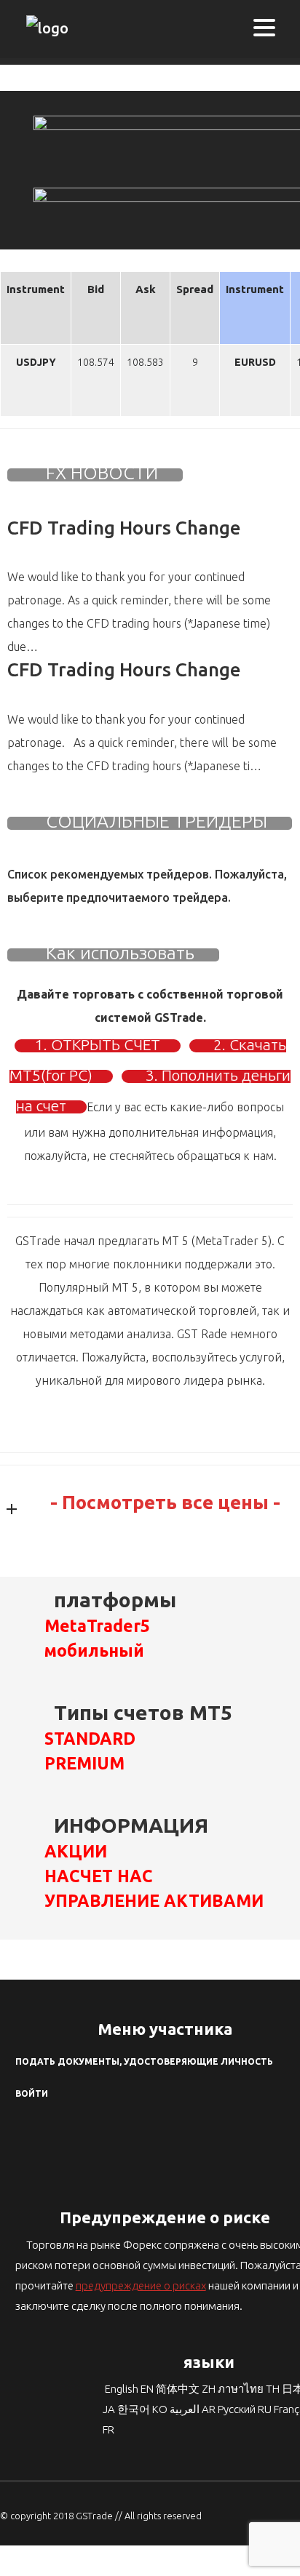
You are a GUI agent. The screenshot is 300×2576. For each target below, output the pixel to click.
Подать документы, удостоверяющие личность (144, 2061)
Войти (32, 2093)
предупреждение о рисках (141, 2285)
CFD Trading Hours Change (124, 528)
